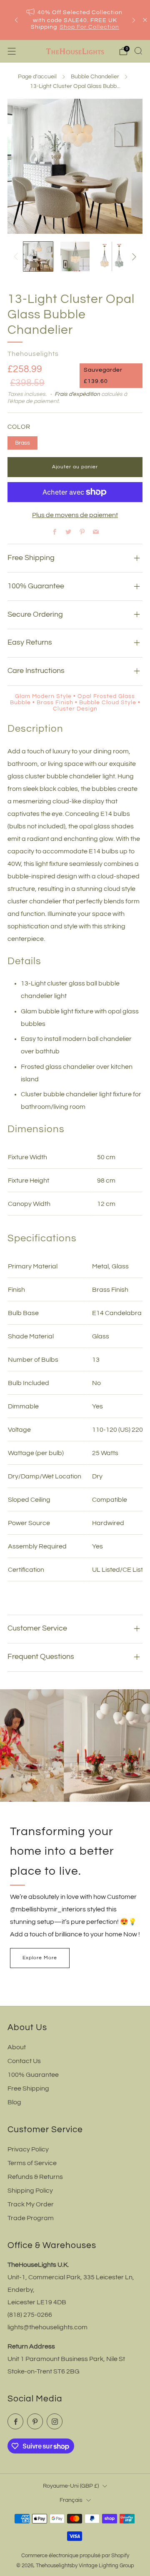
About (17, 2047)
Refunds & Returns (35, 2177)
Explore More (40, 1958)
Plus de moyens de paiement (75, 515)
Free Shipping (28, 2088)
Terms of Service (32, 2163)
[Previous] (16, 20)
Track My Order (31, 2204)
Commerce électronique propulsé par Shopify (75, 2556)
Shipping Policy (30, 2191)
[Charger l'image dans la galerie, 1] (38, 256)
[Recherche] (138, 51)
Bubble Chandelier (95, 77)
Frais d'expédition (77, 394)
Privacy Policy (28, 2149)
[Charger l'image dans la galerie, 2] (75, 256)
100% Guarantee (33, 2075)
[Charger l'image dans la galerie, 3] (112, 256)
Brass (22, 443)
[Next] (134, 20)
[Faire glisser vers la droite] (132, 257)
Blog (14, 2102)
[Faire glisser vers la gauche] (17, 257)
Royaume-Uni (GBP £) (71, 2486)
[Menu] (12, 51)
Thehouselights (33, 354)
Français (71, 2500)
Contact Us (24, 2061)
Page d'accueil (37, 77)
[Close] (145, 20)
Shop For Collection (89, 27)
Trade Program (31, 2218)
